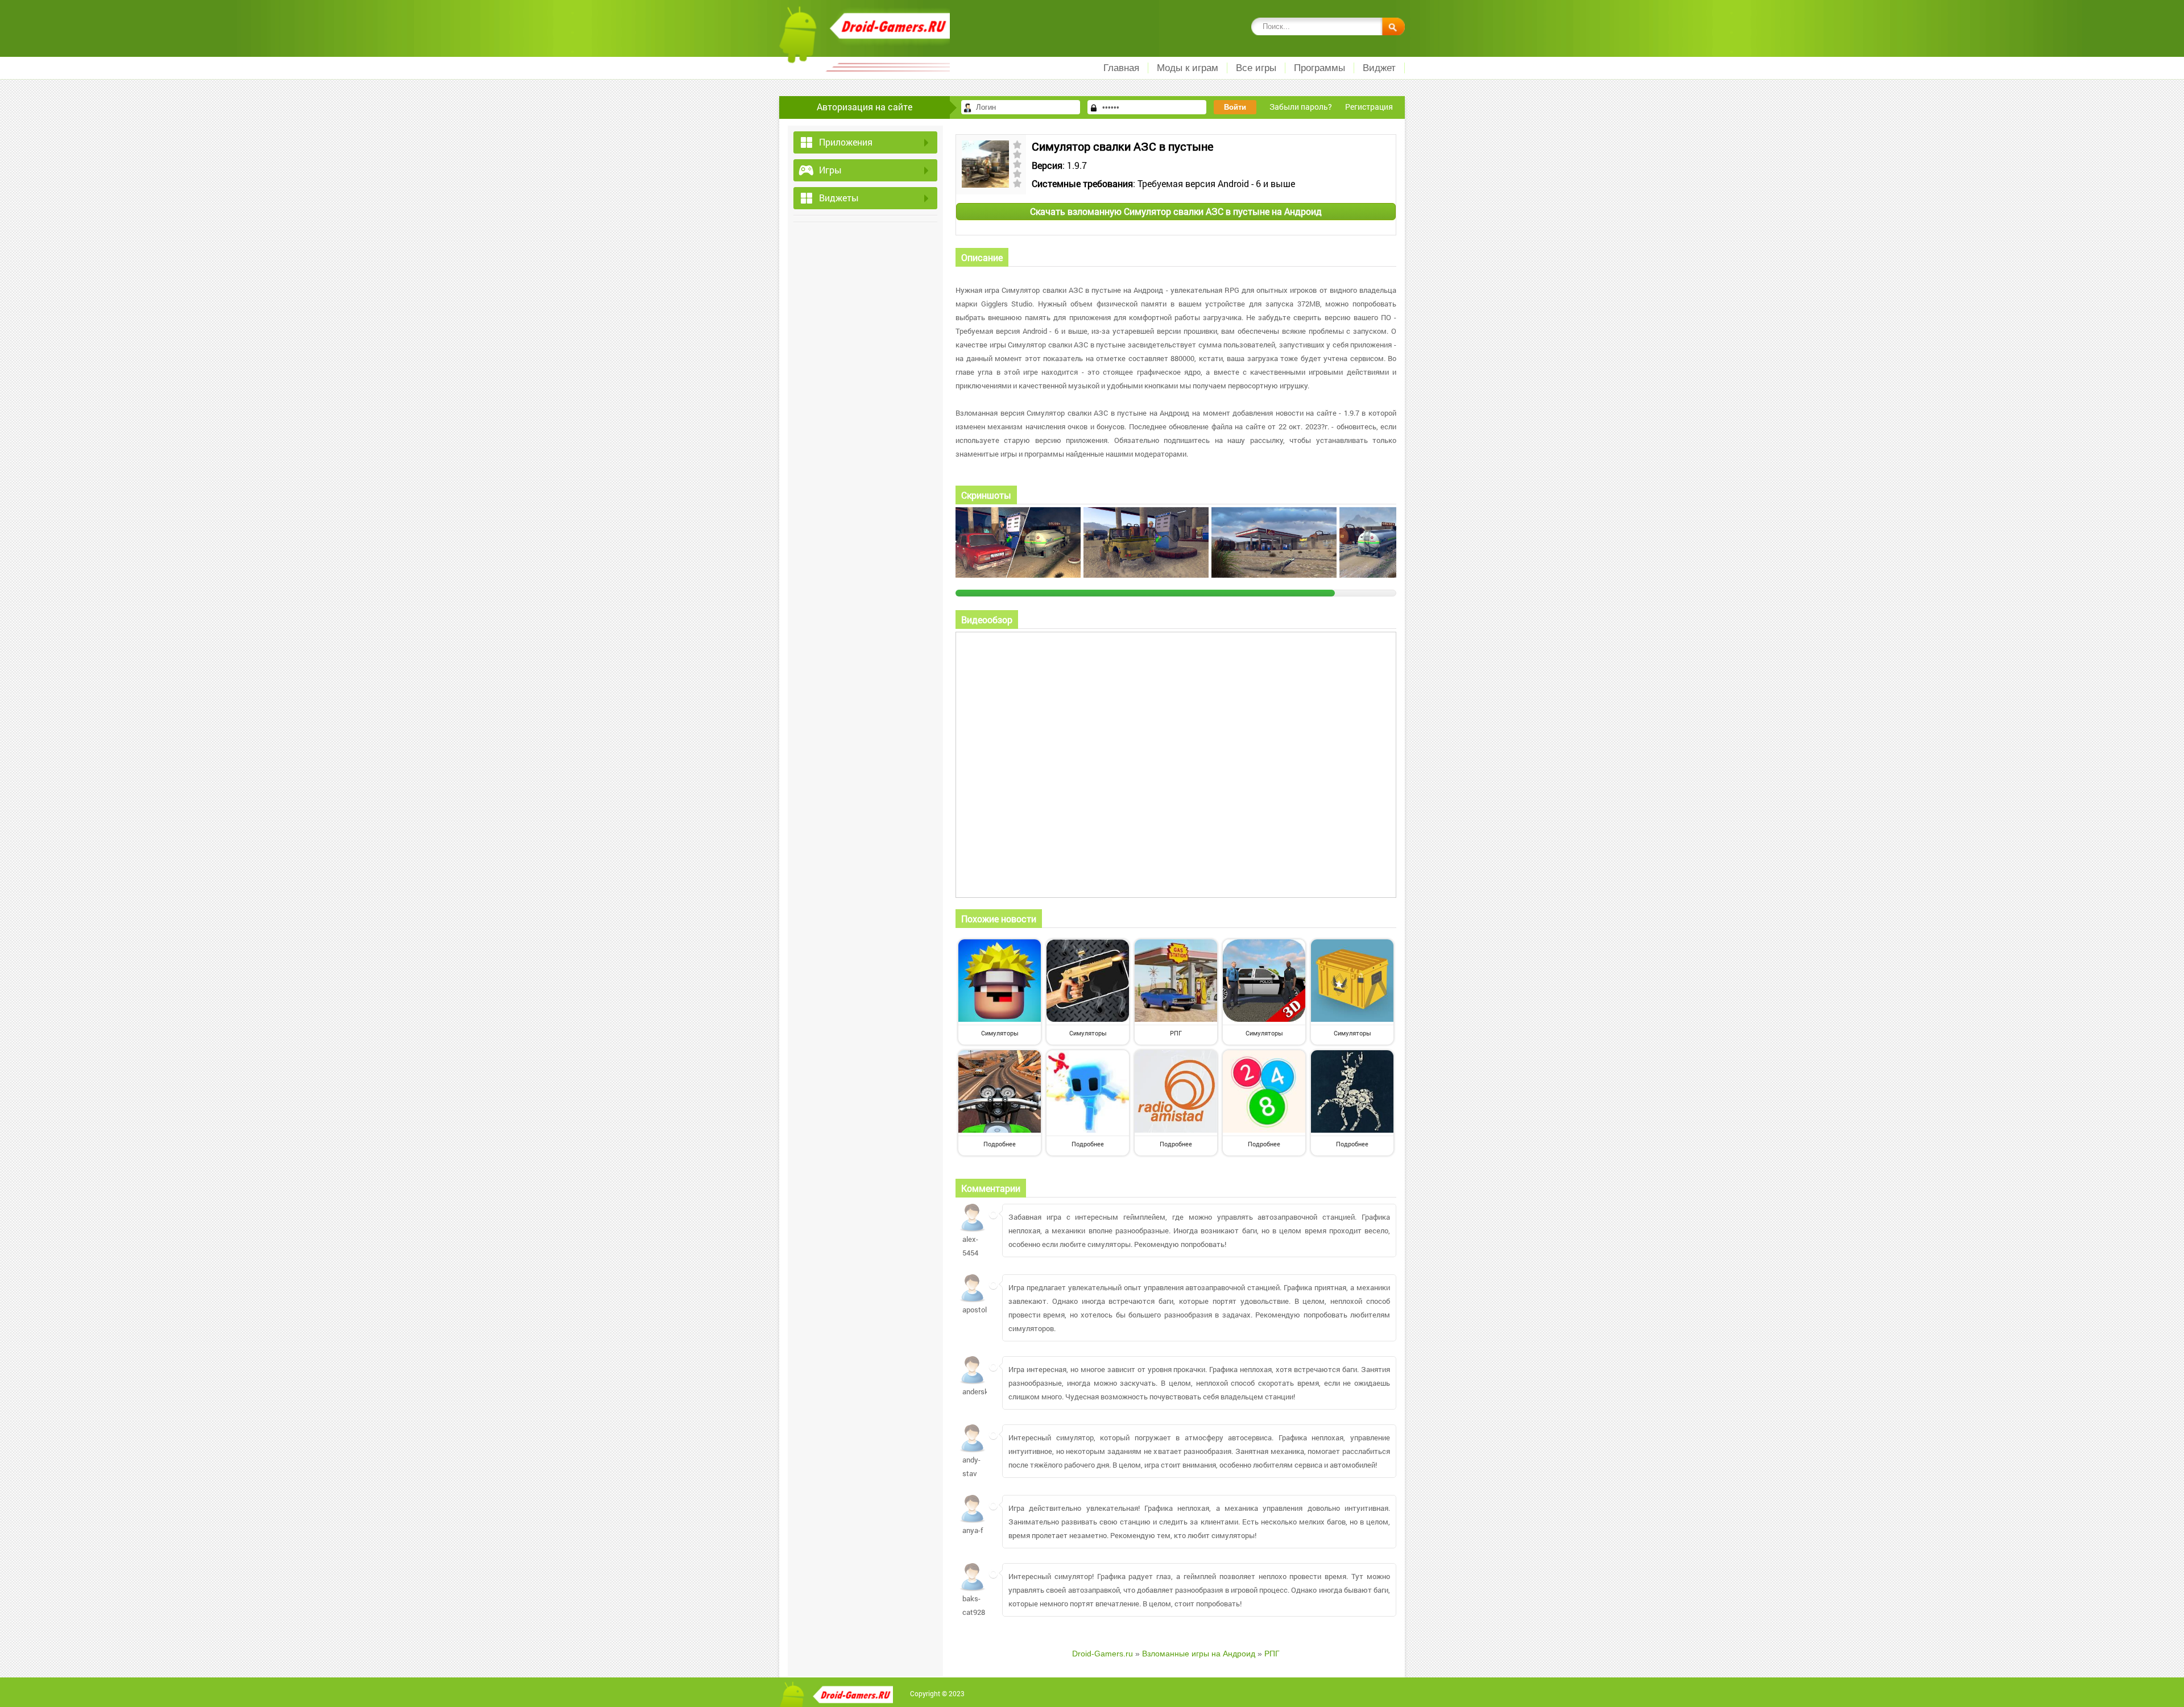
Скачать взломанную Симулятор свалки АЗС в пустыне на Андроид (1176, 211)
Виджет (1379, 68)
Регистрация (1369, 107)
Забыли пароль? (1301, 107)
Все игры (1256, 68)
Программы (1319, 68)
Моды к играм (1188, 68)
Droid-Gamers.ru (1103, 1654)
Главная (1121, 68)
